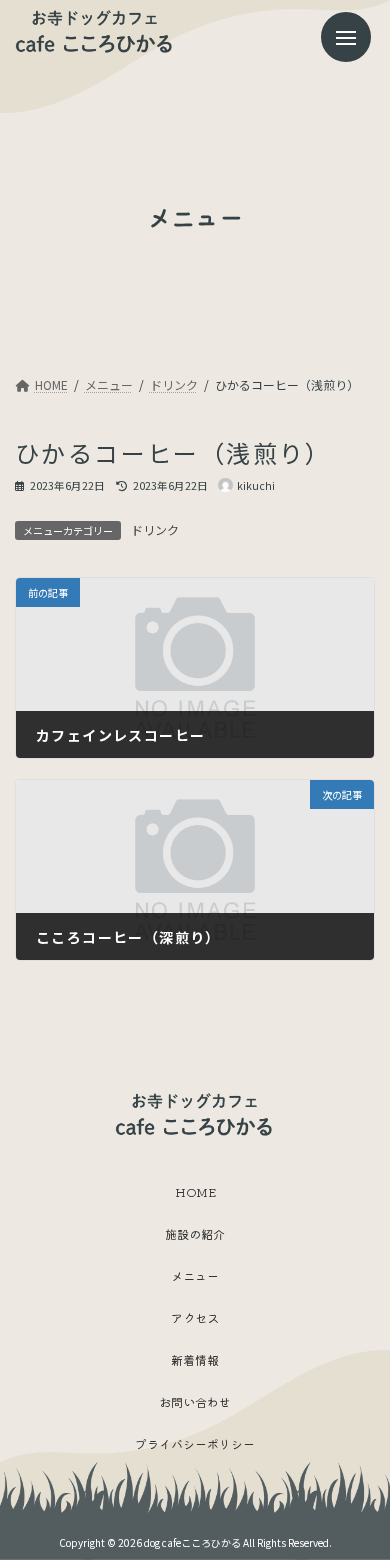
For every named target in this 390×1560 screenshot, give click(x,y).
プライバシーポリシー (195, 1443)
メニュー (195, 1275)
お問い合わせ (195, 1401)
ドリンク (155, 529)
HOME (195, 1191)
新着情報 (195, 1359)
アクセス (195, 1317)
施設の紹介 (195, 1233)
